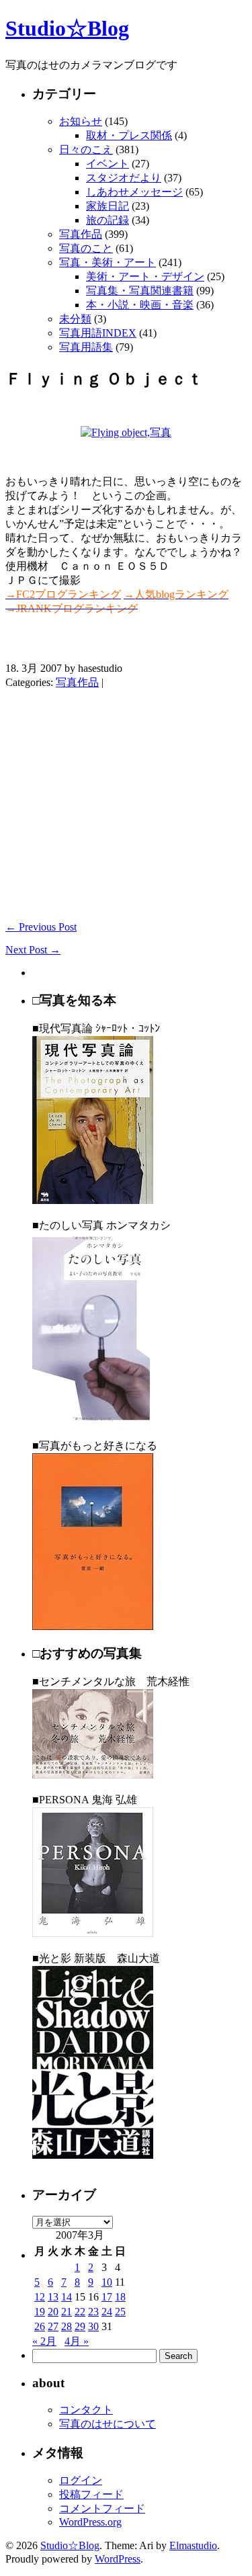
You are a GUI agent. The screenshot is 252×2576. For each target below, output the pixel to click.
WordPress (118, 2559)
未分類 (75, 319)
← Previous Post (41, 927)
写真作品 (81, 234)
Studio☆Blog (67, 28)
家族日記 (108, 206)
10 (107, 2282)
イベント (108, 164)
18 (120, 2297)
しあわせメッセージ (134, 192)
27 (53, 2326)
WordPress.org (90, 2522)
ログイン (81, 2480)
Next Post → (33, 950)
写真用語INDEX (98, 333)
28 (67, 2326)
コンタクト (86, 2410)
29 (80, 2326)
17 (107, 2297)
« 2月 (44, 2341)
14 (67, 2297)
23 (93, 2312)
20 (53, 2312)
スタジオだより (124, 178)
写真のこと (86, 248)
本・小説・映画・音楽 (140, 305)
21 (67, 2312)
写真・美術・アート (108, 262)
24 (107, 2312)
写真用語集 (86, 347)
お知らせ (81, 121)
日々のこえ (86, 149)
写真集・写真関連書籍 (140, 291)
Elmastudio (193, 2545)
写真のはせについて (108, 2424)
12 (40, 2297)
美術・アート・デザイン (145, 276)
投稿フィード (91, 2494)
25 (120, 2312)
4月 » (77, 2341)
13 (53, 2297)
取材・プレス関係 (129, 135)
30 (93, 2326)
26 (40, 2326)
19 (40, 2312)
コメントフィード (102, 2508)
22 (80, 2312)
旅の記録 (108, 220)
